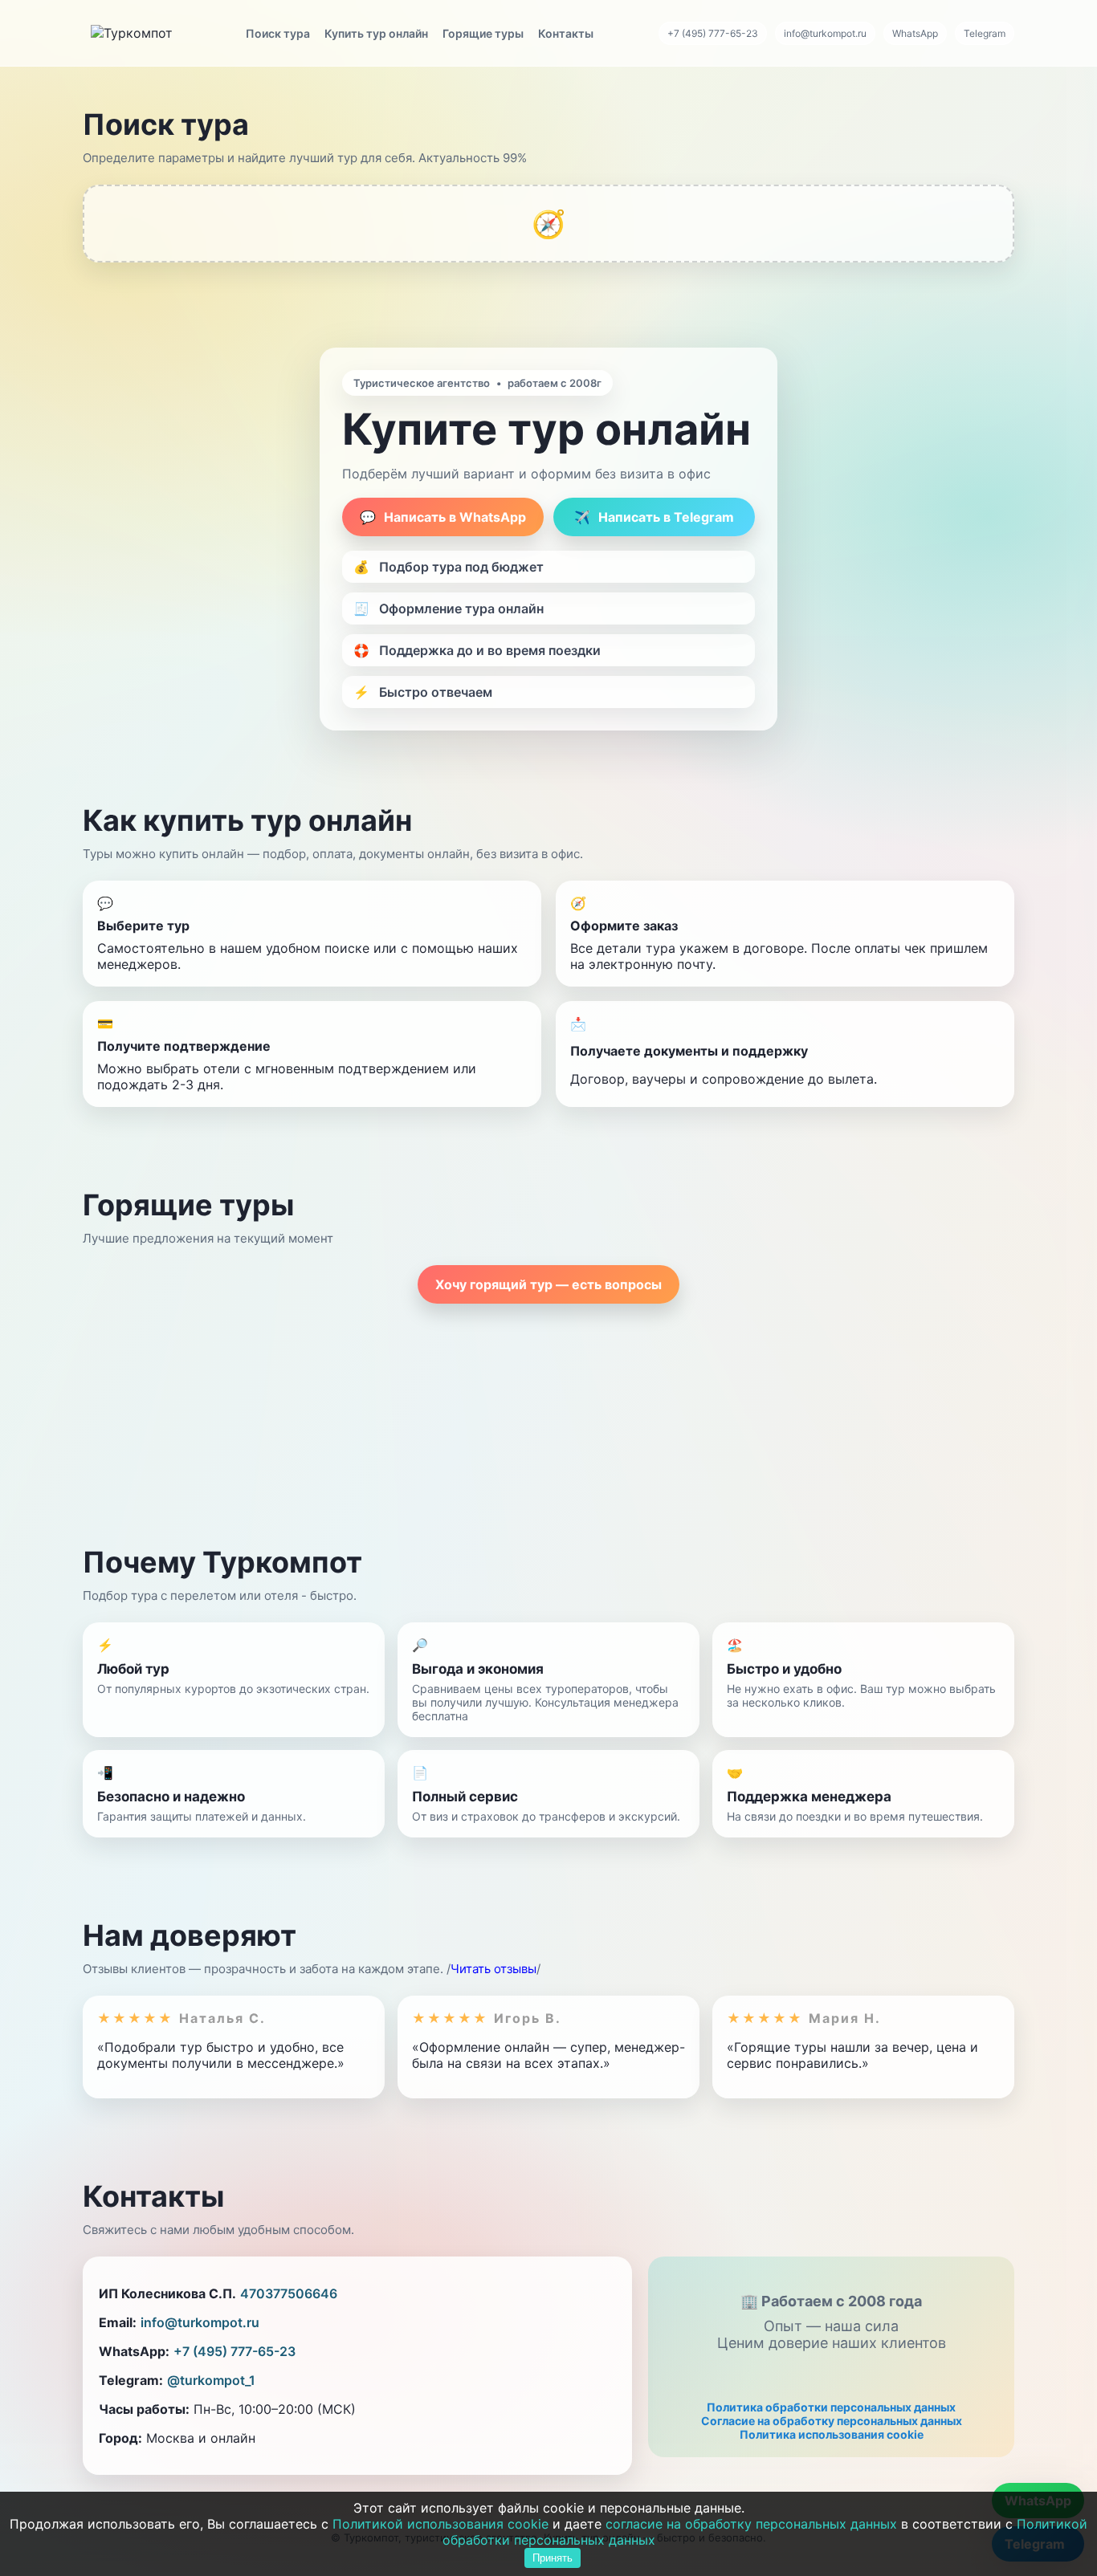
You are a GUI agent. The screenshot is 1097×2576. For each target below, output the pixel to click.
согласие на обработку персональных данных (751, 2524)
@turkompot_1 (211, 2380)
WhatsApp (915, 33)
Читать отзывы (493, 1969)
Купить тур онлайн (376, 33)
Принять (553, 2558)
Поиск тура (278, 33)
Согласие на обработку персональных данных (832, 2421)
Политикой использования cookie (440, 2524)
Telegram (985, 33)
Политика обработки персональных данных (831, 2407)
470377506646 (289, 2293)
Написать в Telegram (654, 517)
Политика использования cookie (832, 2434)
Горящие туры (483, 33)
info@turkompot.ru (825, 33)
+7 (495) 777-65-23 (713, 33)
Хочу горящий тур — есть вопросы (548, 1284)
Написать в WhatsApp (443, 517)
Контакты (566, 33)
